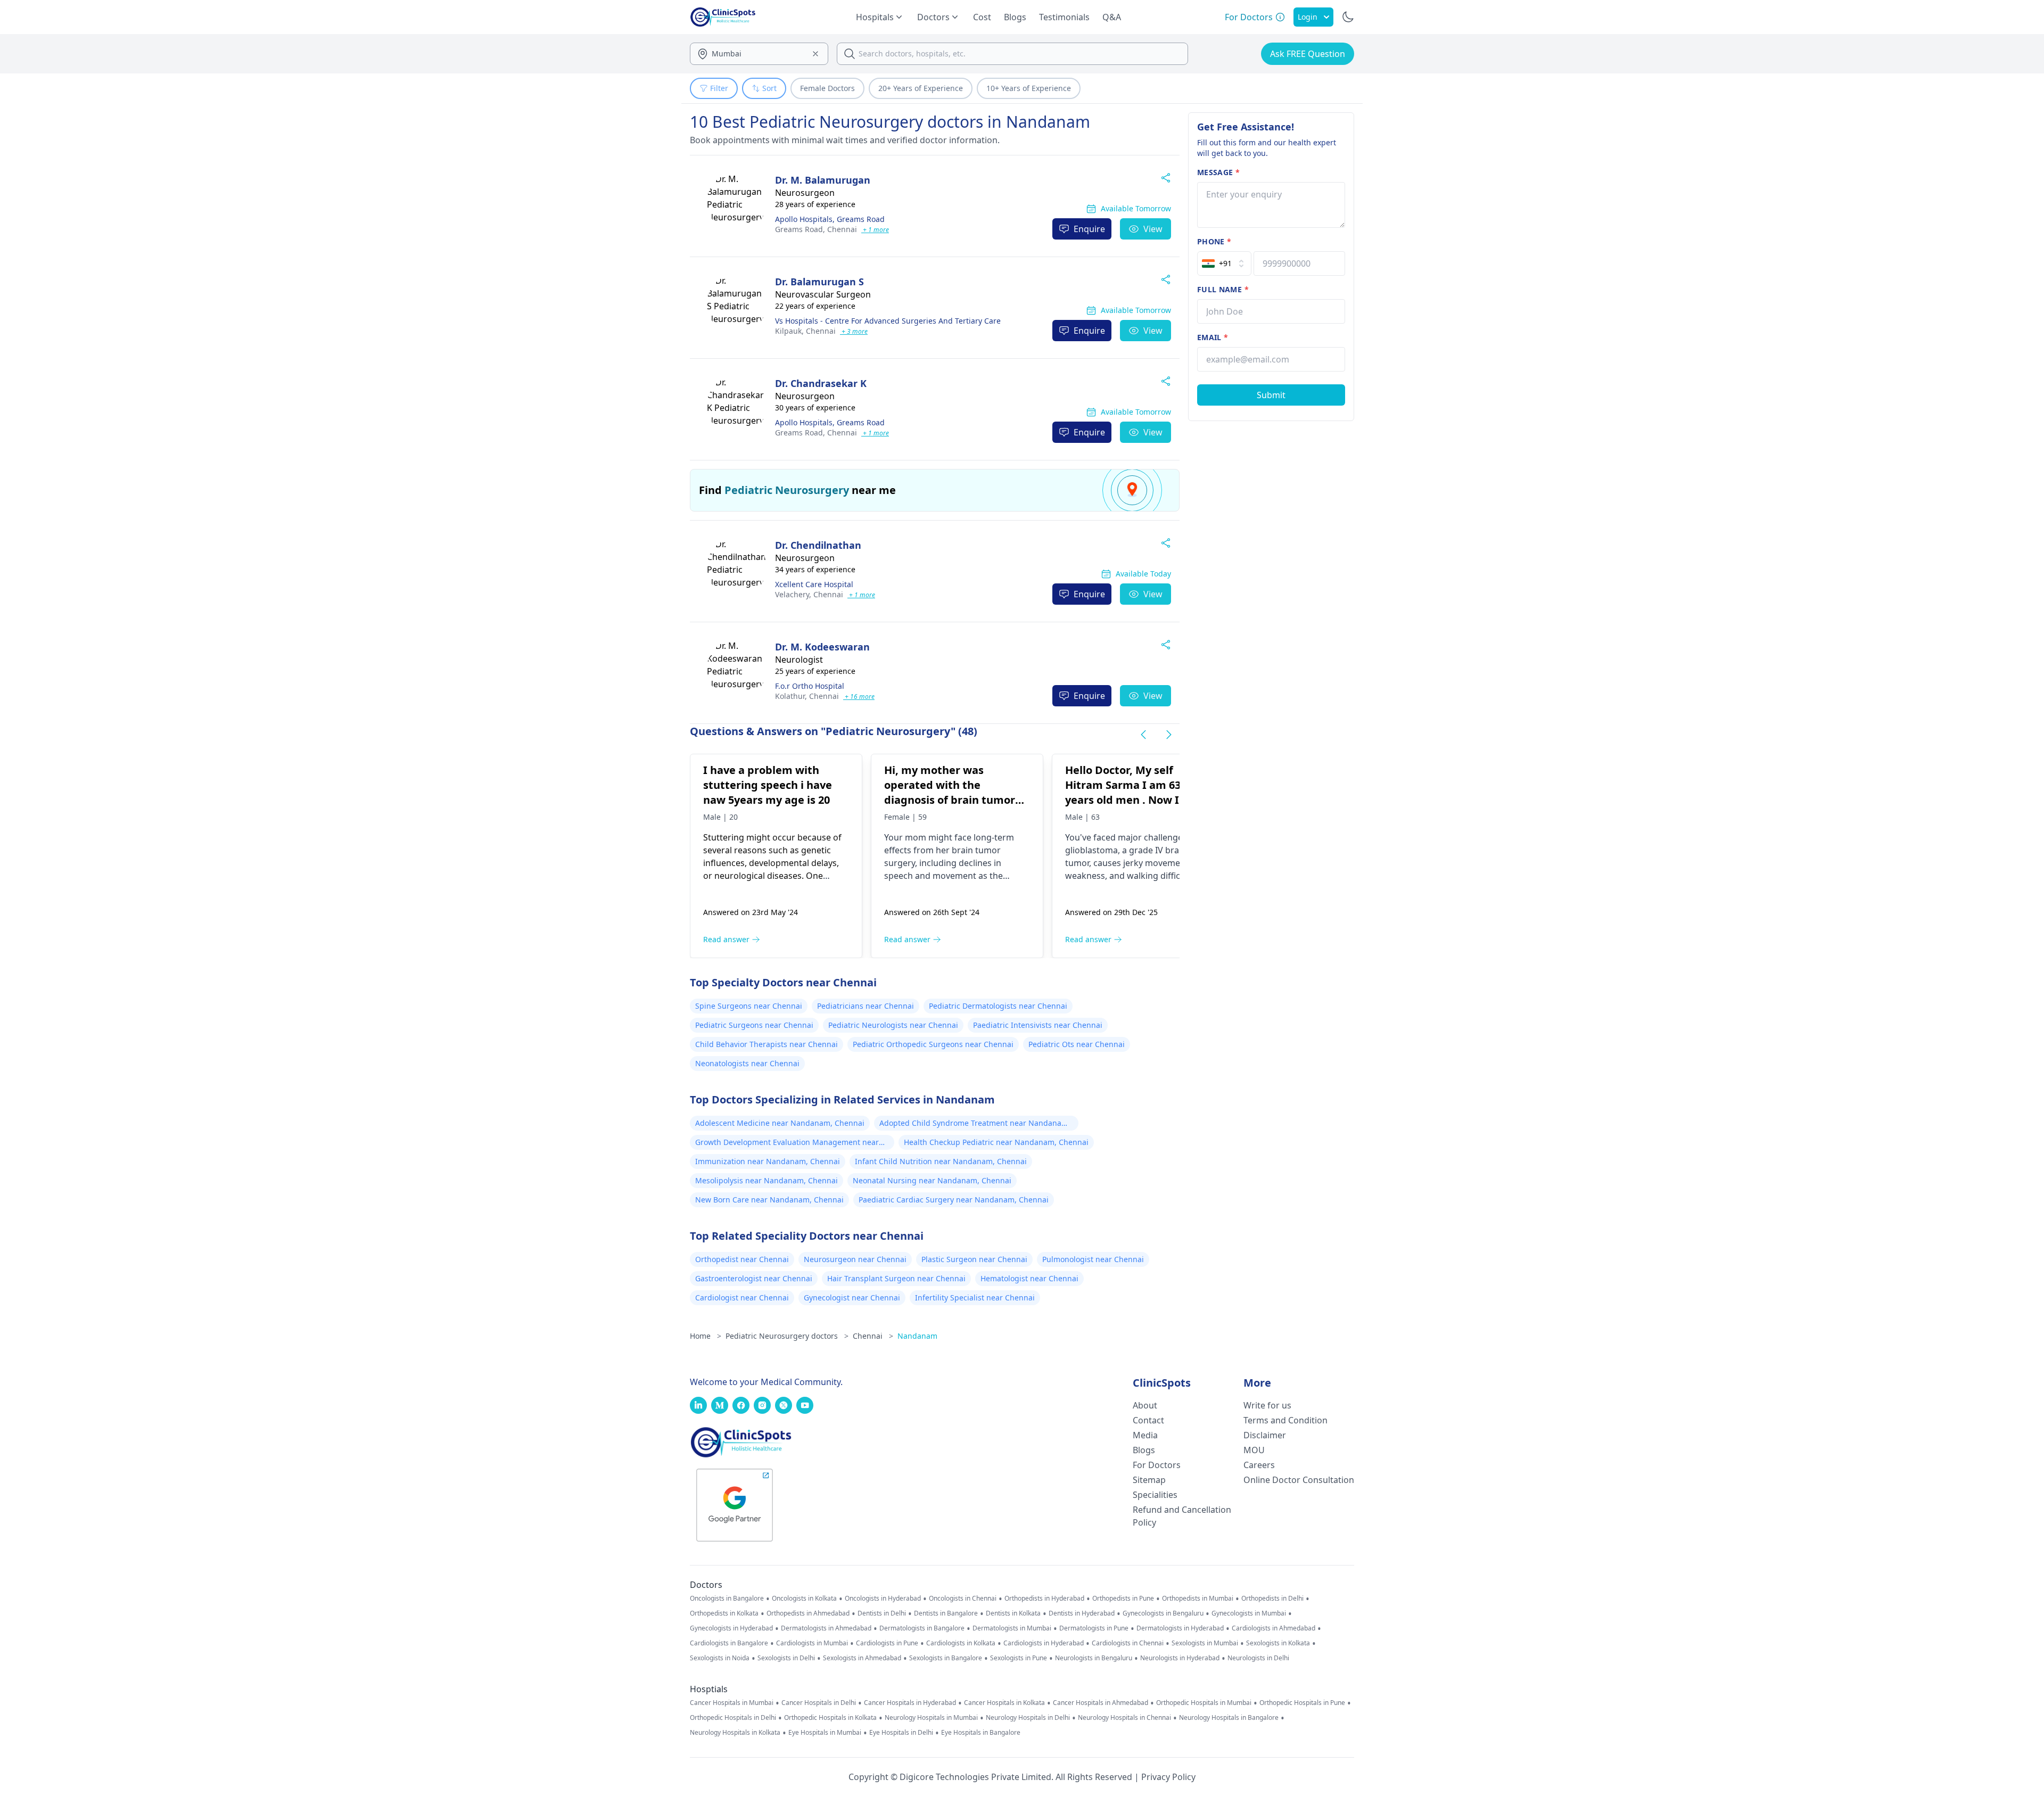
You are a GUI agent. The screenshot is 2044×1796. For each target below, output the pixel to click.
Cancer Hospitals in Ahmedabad (1101, 1703)
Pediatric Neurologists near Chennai (893, 1025)
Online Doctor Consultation (1299, 1480)
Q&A (1112, 17)
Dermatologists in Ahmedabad (826, 1628)
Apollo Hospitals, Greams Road (830, 219)
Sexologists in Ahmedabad (862, 1658)
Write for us (1267, 1405)
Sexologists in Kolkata (1278, 1643)
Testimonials (1064, 17)
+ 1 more (875, 230)
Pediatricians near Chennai (866, 1006)
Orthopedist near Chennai (742, 1259)
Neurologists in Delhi (1258, 1658)
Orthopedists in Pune (1123, 1599)
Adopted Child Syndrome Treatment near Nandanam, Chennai (975, 1124)
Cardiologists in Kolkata (961, 1643)
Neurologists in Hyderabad (1180, 1658)
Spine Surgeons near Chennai (749, 1006)
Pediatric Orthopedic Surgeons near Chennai (933, 1044)
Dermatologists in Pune (1094, 1628)
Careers (1259, 1465)
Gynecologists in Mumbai (1249, 1613)
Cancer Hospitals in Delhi (819, 1703)
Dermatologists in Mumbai (1012, 1628)
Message (1218, 172)
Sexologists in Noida (720, 1658)
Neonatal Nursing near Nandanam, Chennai (932, 1180)
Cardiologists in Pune (887, 1643)
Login (1308, 17)
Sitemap (1149, 1480)
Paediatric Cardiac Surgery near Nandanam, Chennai (954, 1200)
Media (1145, 1435)
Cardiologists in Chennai (1128, 1643)
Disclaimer (1265, 1435)
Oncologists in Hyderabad (883, 1599)
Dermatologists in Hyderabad (1180, 1628)
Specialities (1155, 1495)
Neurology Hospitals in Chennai (1124, 1718)
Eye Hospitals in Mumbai (825, 1733)
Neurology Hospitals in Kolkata (735, 1733)
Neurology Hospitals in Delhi (1028, 1718)
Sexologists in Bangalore (946, 1658)
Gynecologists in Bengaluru (1163, 1613)
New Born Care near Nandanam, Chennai (769, 1200)
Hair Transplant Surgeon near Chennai (896, 1278)
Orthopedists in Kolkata (724, 1613)
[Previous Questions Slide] (1143, 735)
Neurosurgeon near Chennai (855, 1259)
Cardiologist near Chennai (742, 1297)
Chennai (816, 229)
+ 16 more (859, 697)
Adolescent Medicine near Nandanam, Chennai (780, 1123)
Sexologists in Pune (1019, 1658)
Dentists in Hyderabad (1082, 1613)
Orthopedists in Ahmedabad (808, 1613)
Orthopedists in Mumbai (1198, 1599)
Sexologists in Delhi (786, 1658)
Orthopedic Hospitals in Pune (1302, 1703)
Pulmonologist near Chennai (1093, 1259)
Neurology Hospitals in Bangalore (1229, 1718)
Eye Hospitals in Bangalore (981, 1733)
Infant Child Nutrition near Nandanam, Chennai (941, 1161)
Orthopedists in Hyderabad (1044, 1599)
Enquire (1089, 229)
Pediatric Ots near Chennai (1077, 1044)
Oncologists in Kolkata (804, 1599)
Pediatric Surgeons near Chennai (754, 1025)
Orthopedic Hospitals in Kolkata (830, 1718)
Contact (1148, 1420)
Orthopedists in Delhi (1272, 1599)
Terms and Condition (1285, 1420)
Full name (1223, 289)
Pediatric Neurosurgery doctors (787, 1336)
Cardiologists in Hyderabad (1044, 1643)
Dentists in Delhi (882, 1613)
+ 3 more (854, 331)
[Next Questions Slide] (1169, 735)
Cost (982, 17)
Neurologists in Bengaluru (1094, 1658)
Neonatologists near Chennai (747, 1063)
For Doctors (1157, 1465)
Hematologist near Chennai (1029, 1278)
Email (1213, 337)
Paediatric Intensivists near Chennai (1038, 1025)
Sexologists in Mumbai (1205, 1643)
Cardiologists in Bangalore (729, 1643)
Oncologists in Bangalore (727, 1599)
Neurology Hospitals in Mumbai (931, 1718)
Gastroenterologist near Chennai (754, 1278)
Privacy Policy (1168, 1777)
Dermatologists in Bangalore (922, 1628)
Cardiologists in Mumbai (812, 1643)
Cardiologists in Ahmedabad (1274, 1628)
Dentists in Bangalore (946, 1613)
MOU (1254, 1450)
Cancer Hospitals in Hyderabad (910, 1703)
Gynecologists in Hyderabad (731, 1628)
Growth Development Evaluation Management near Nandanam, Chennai (787, 1143)
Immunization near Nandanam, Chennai (768, 1161)
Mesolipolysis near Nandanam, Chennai (767, 1180)
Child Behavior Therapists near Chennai (767, 1044)
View (1153, 229)
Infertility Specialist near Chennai (975, 1297)
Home (706, 1336)
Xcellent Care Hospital (814, 584)
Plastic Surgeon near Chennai (974, 1259)
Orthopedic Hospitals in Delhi (733, 1718)
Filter (719, 88)
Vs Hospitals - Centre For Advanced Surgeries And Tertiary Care (888, 321)
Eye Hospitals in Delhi (901, 1733)
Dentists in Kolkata (1013, 1613)
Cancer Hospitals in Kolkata (1004, 1703)
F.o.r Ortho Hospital (810, 686)
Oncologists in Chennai (963, 1599)
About (1145, 1405)
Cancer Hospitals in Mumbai (732, 1703)
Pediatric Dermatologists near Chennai (998, 1006)
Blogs (1015, 17)
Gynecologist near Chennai (852, 1297)
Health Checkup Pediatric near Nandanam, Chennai (996, 1142)
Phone (1214, 241)
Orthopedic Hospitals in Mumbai (1204, 1703)
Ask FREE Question (1308, 54)
